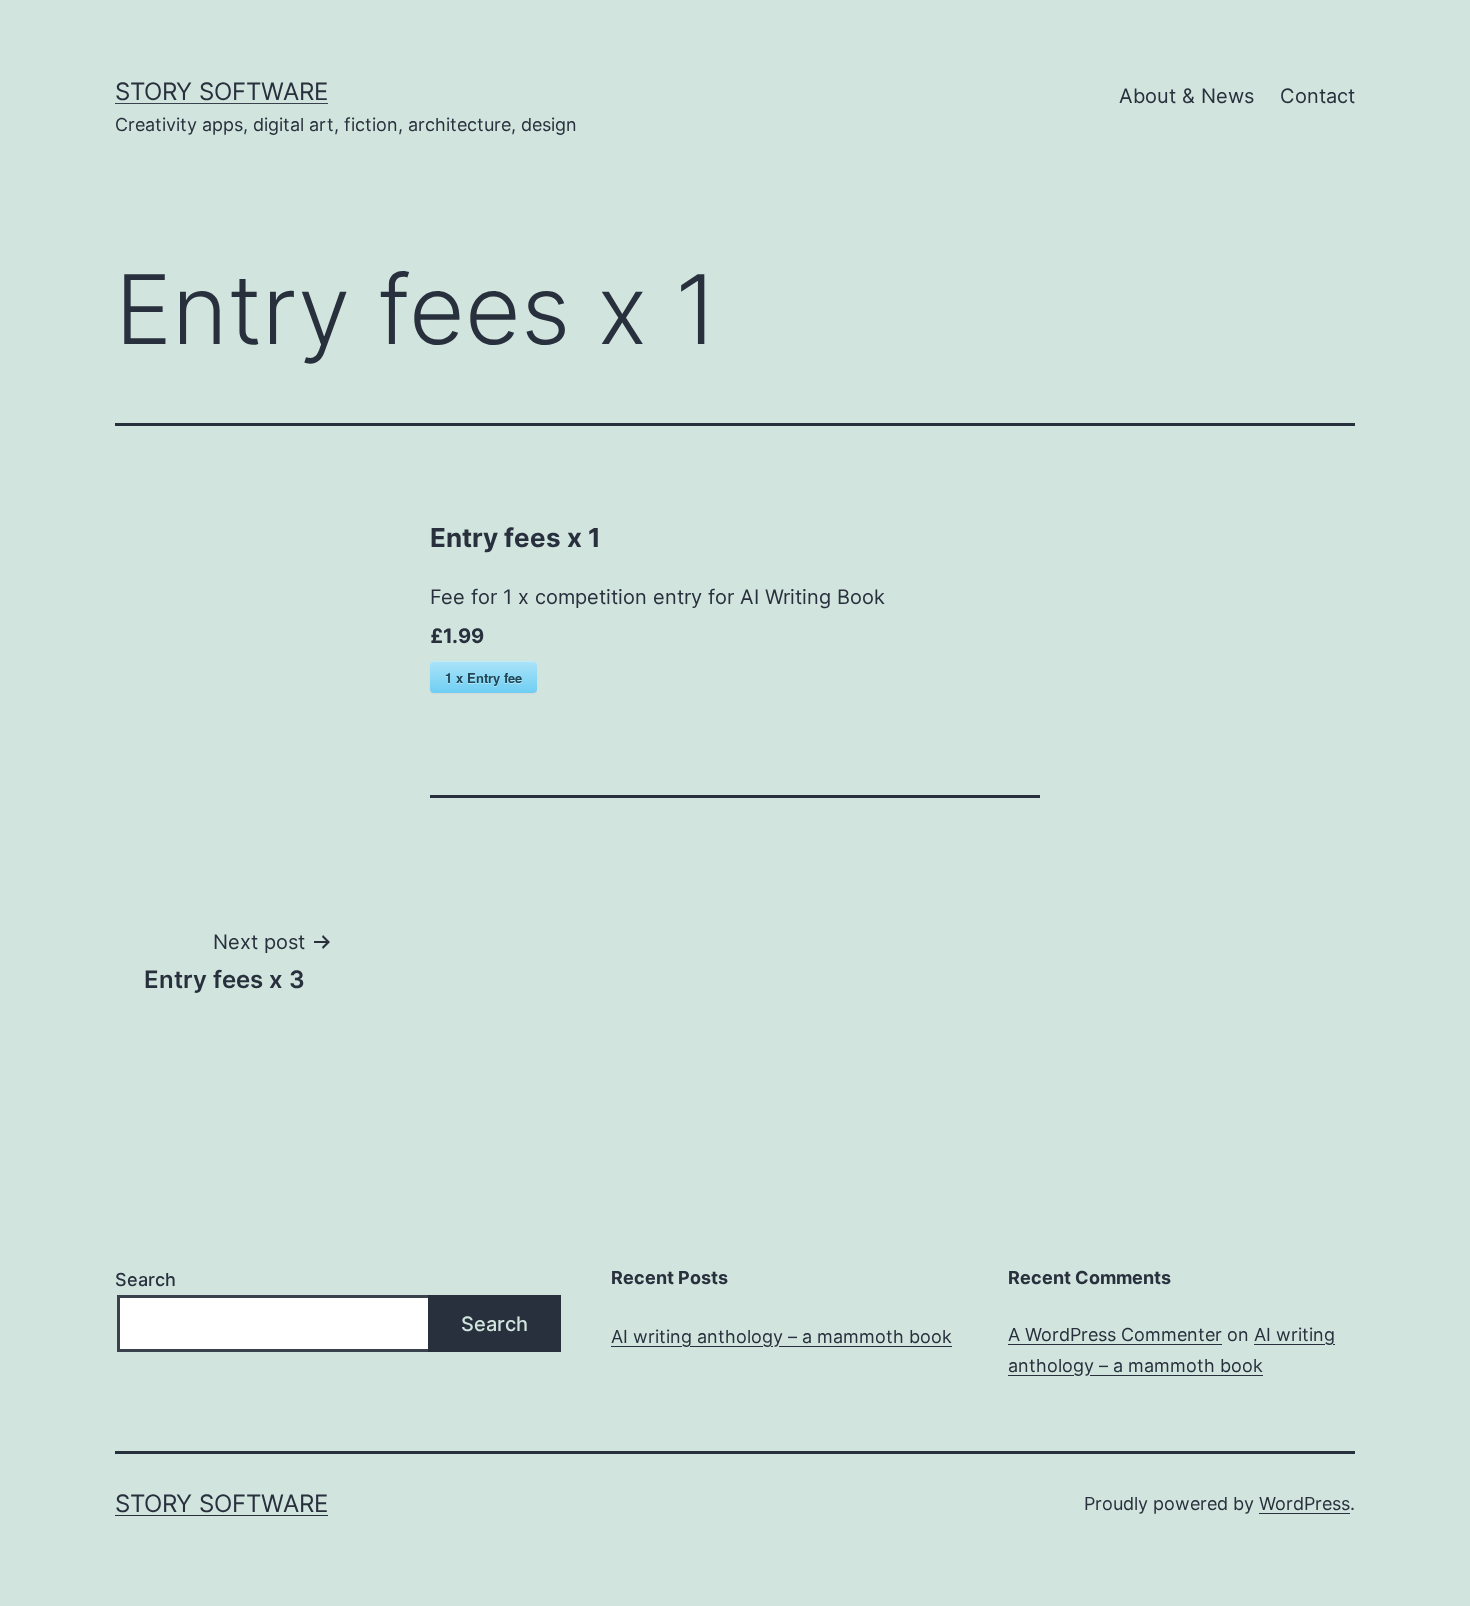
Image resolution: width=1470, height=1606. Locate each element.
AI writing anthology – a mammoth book (781, 1336)
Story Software (221, 91)
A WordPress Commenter (1115, 1334)
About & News (1186, 96)
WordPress (1304, 1503)
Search (145, 1279)
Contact (1317, 96)
